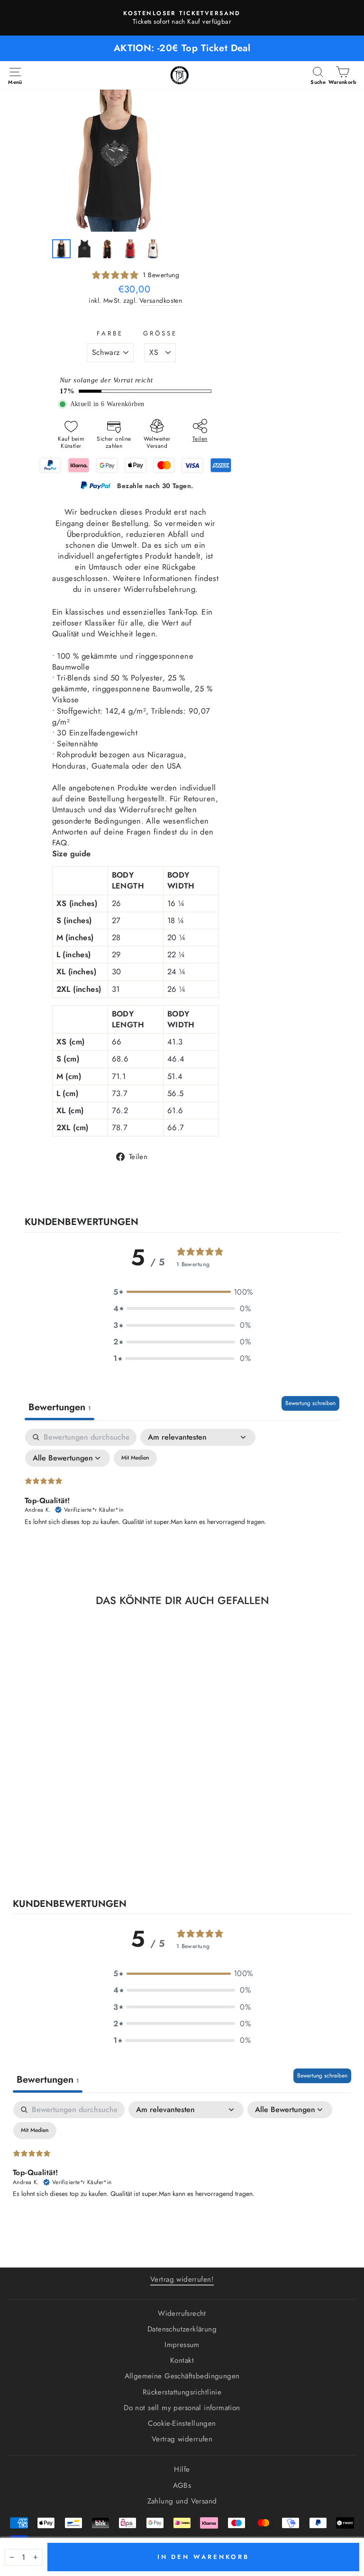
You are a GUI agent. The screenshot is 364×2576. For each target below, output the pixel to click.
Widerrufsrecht (182, 2313)
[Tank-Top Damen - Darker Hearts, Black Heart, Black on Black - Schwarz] (64, 1861)
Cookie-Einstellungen (182, 2423)
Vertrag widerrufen (182, 2439)
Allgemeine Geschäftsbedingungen (182, 2376)
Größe (160, 334)
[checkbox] (135, 1458)
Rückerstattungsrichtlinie (182, 2392)
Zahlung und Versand (182, 2501)
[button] (182, 1292)
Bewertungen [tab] (59, 1407)
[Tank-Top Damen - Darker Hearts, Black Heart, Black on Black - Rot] (75, 1861)
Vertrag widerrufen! (182, 2279)
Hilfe (182, 2469)
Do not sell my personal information (182, 2408)
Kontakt (182, 2360)
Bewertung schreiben (310, 1403)
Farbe (110, 334)
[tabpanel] (182, 1500)
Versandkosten (161, 301)
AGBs (182, 2485)
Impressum (182, 2345)
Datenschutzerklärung (182, 2329)
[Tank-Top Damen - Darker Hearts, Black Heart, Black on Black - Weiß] (86, 1861)
